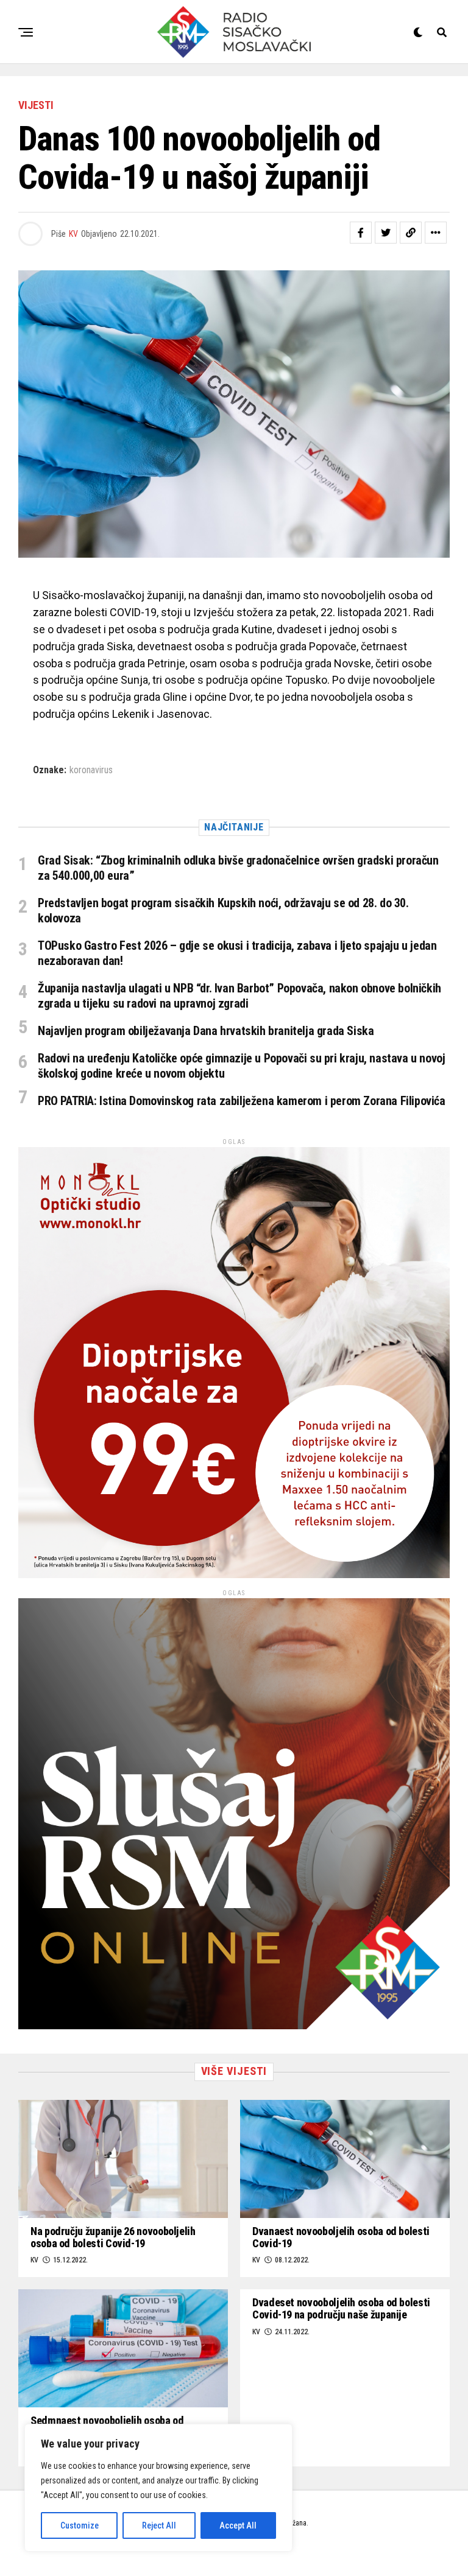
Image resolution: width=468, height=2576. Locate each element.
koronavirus (91, 770)
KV (73, 234)
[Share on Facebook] (361, 233)
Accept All (238, 2525)
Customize (80, 2525)
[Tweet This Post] (386, 233)
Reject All (159, 2525)
